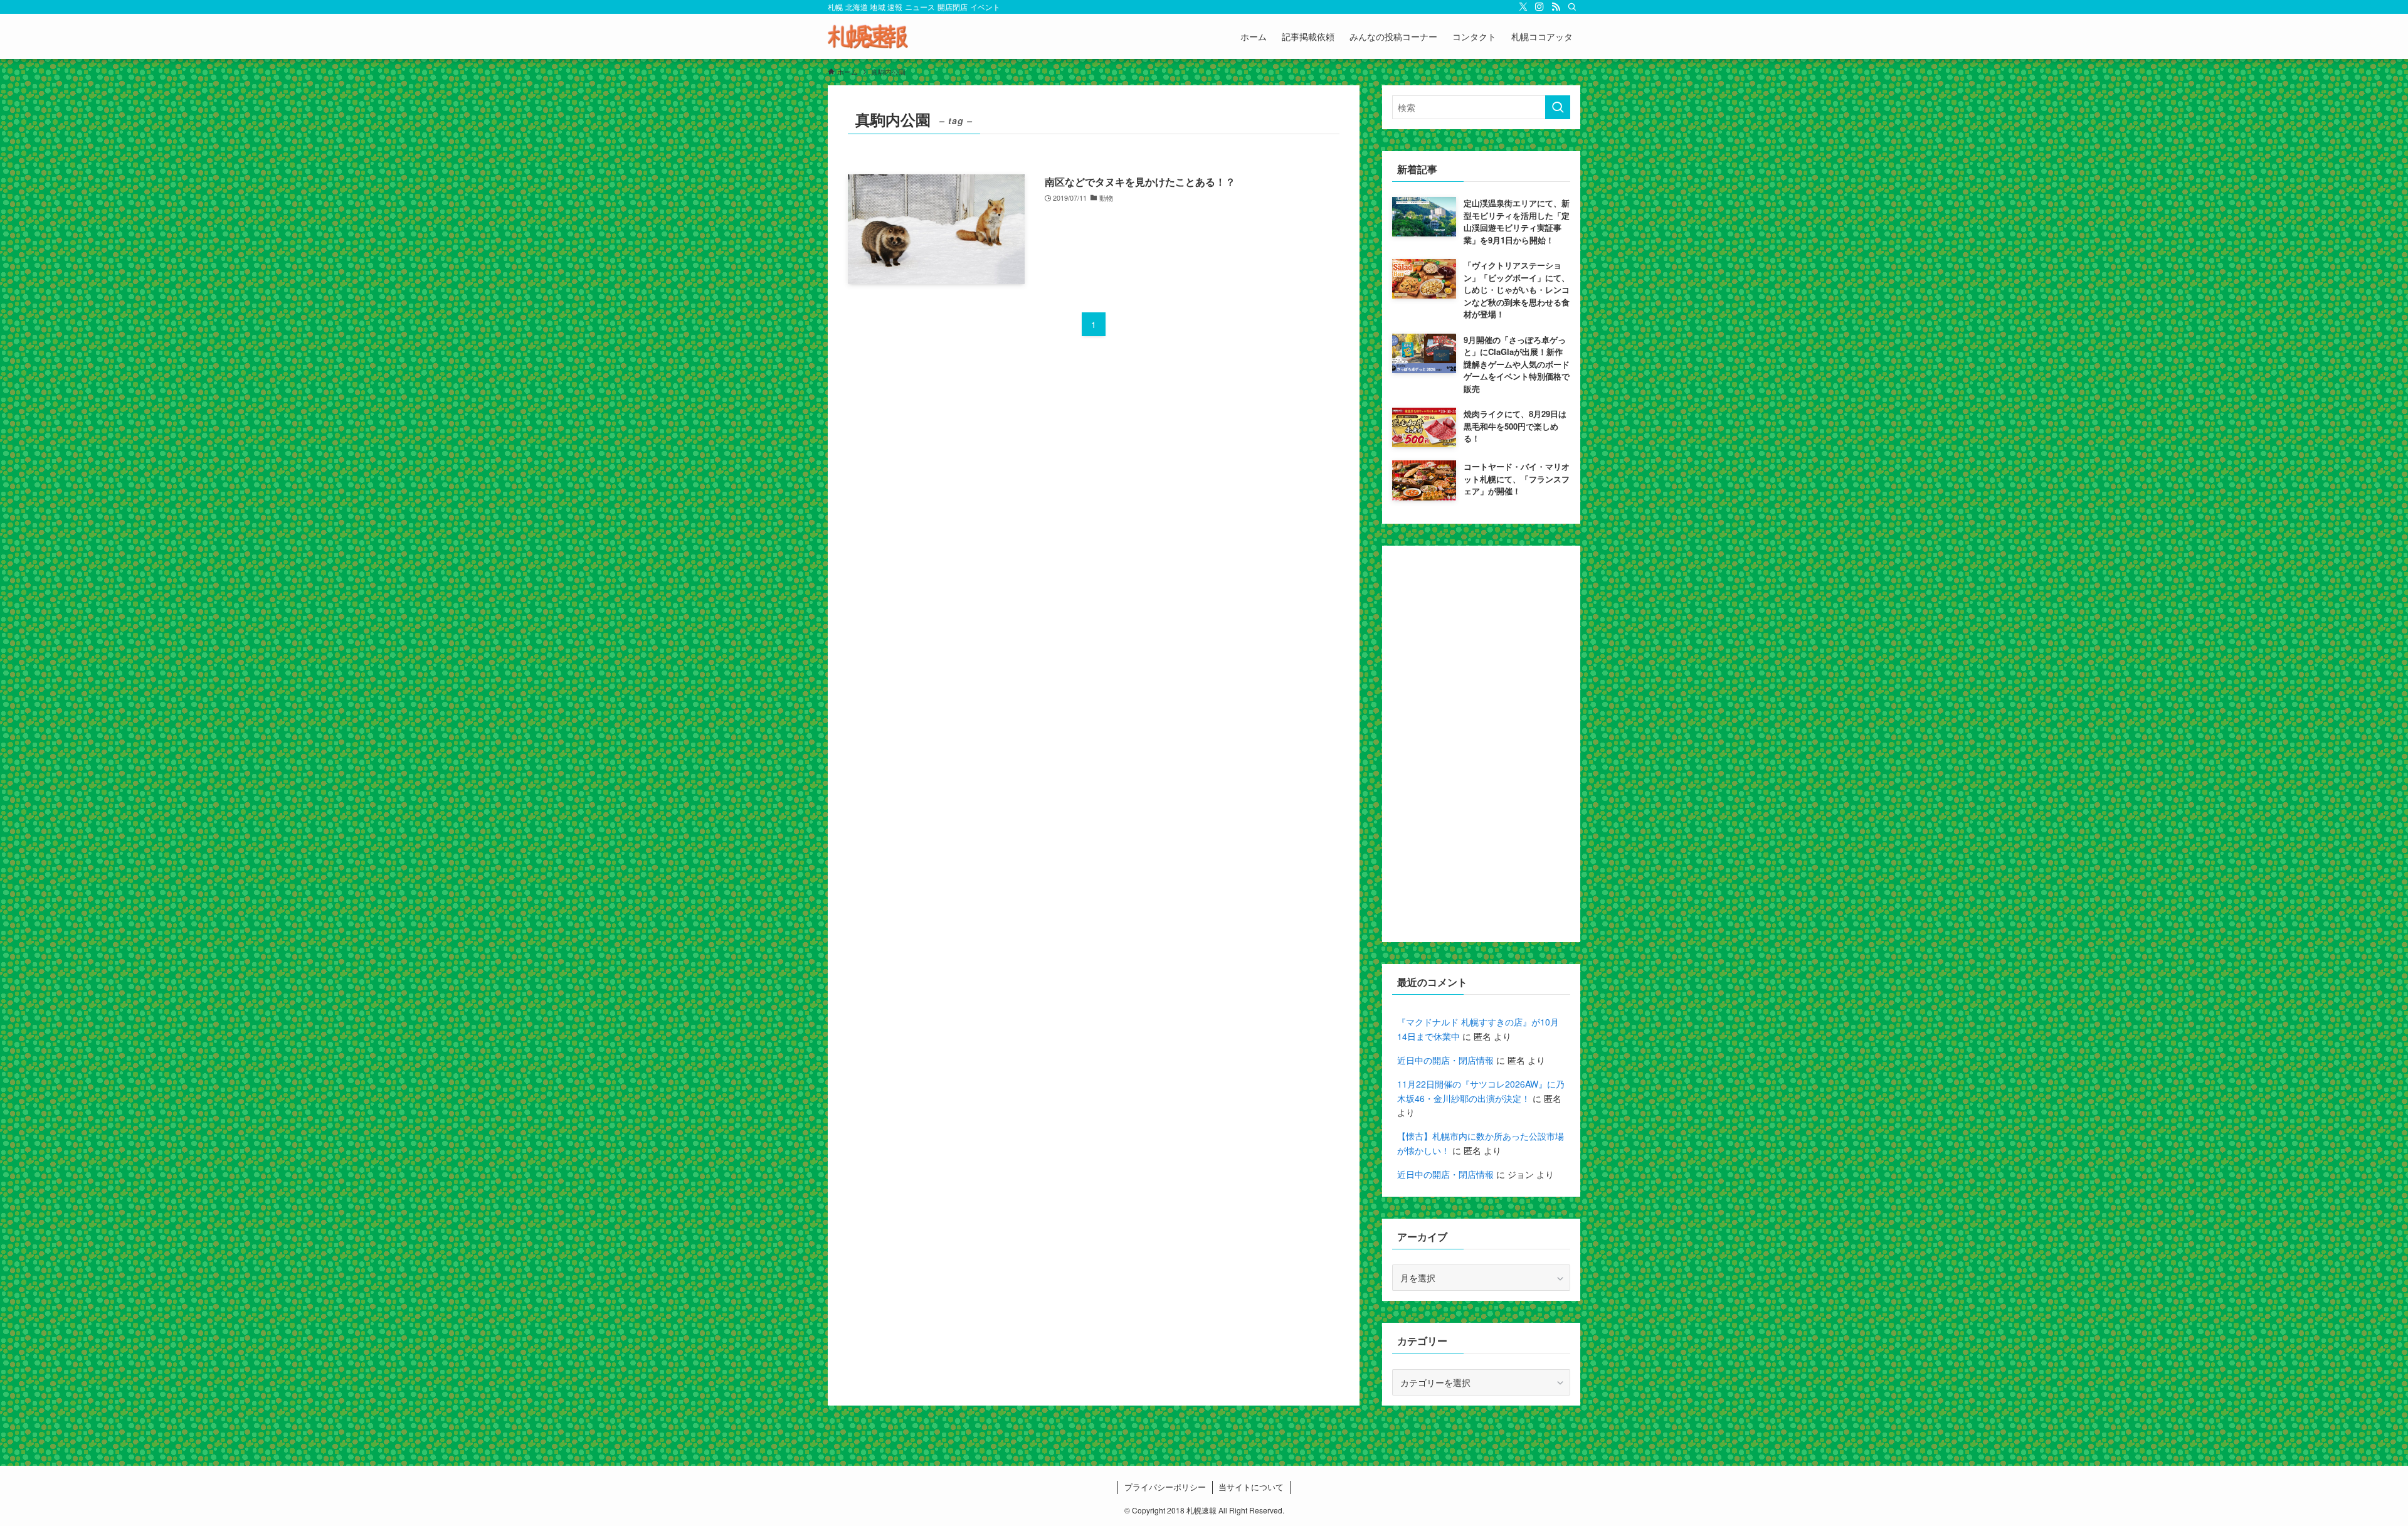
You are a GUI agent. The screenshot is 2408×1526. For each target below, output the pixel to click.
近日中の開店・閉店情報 (1445, 1060)
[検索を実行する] (1558, 107)
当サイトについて (1251, 1487)
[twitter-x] (1523, 7)
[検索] (1572, 7)
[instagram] (1539, 7)
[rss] (1556, 7)
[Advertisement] (1481, 744)
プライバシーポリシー (1165, 1487)
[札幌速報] (868, 36)
